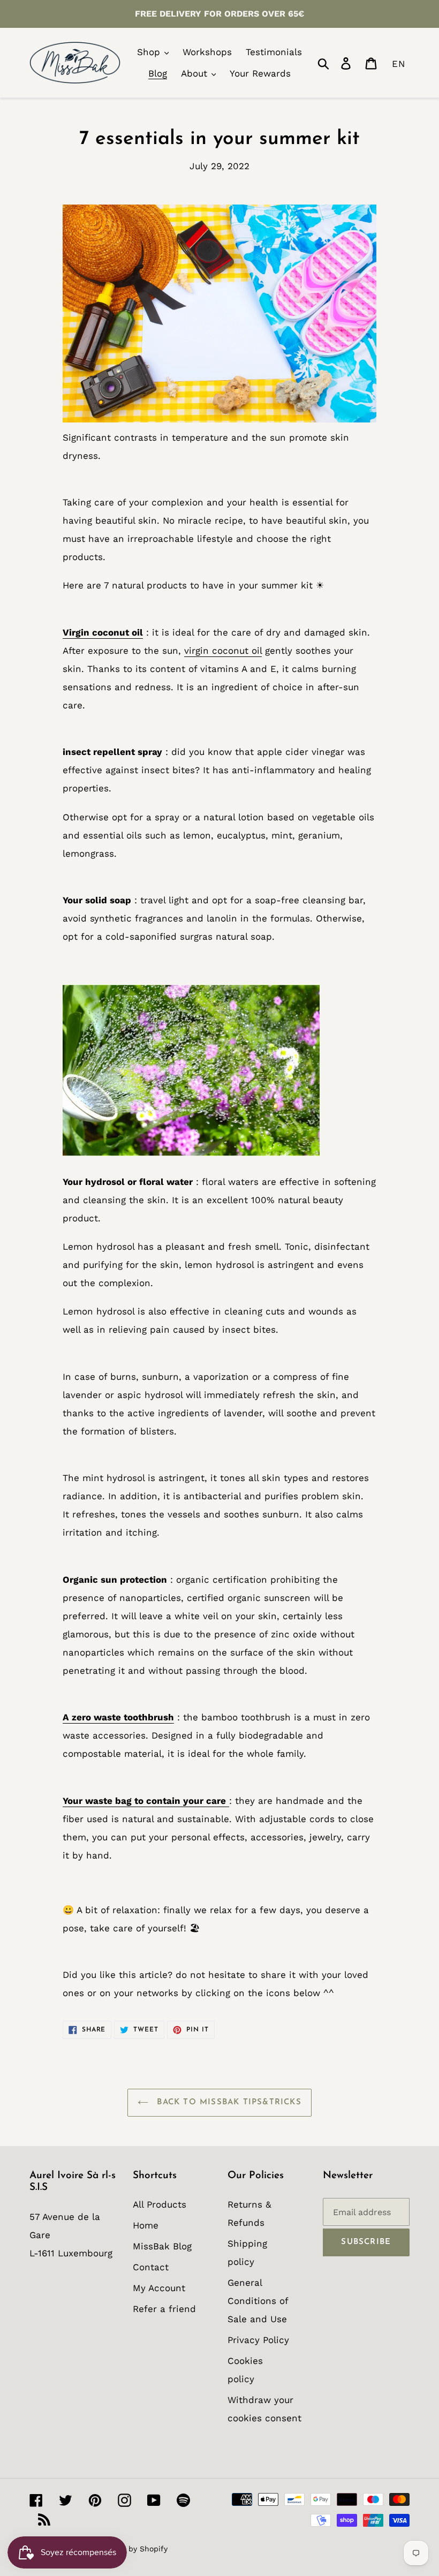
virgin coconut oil (223, 651)
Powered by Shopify (131, 2549)
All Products (160, 2204)
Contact (151, 2267)
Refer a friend (164, 2309)
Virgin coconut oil (103, 632)
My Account (159, 2288)
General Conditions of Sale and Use (258, 2301)
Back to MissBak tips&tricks (228, 2102)
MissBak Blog (162, 2246)
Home (146, 2225)
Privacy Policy (258, 2340)
